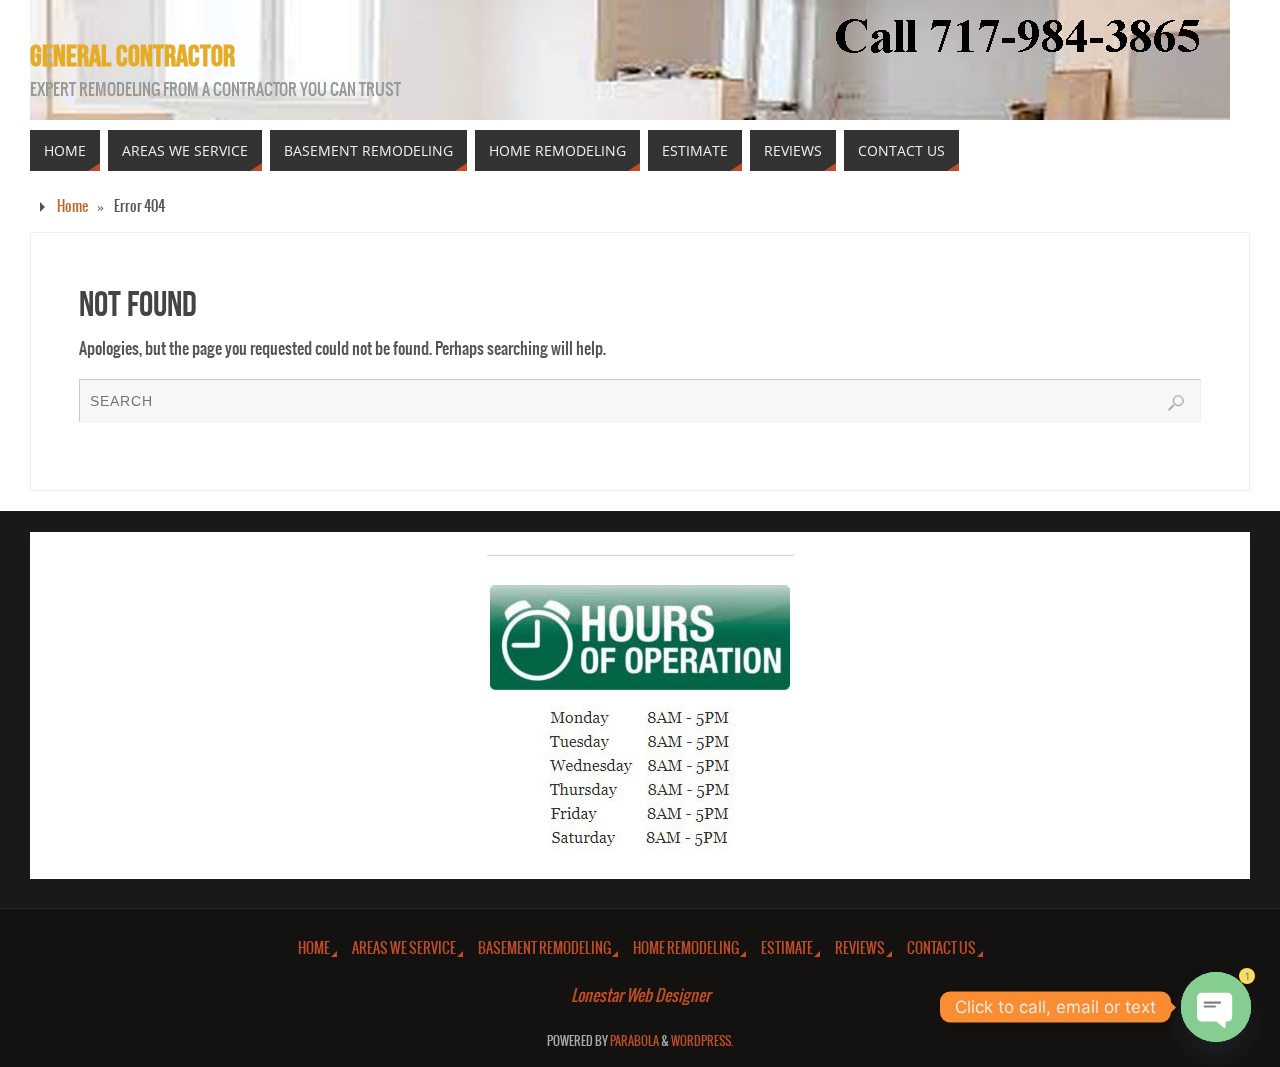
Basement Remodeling (544, 948)
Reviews (860, 948)
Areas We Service (404, 948)
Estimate (787, 948)
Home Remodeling (686, 948)
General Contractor (132, 56)
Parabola (634, 1041)
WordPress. (702, 1041)
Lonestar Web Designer (640, 996)
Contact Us (941, 948)
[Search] (1176, 403)
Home (72, 206)
